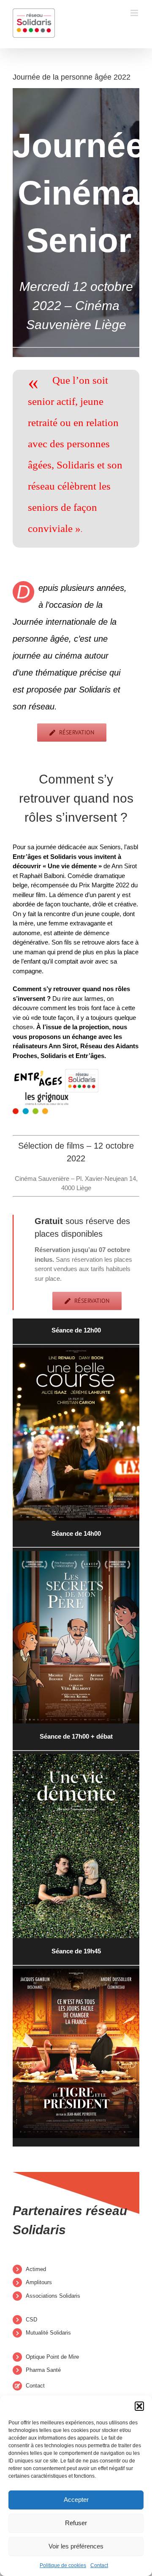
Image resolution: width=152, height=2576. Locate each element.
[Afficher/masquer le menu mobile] (135, 13)
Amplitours (39, 2282)
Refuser (76, 2523)
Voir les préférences (76, 2546)
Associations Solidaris (53, 2296)
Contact (99, 2565)
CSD (31, 2320)
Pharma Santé (43, 2370)
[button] (139, 2406)
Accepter (76, 2500)
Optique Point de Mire (52, 2357)
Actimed (36, 2269)
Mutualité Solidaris (48, 2333)
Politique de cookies (63, 2565)
